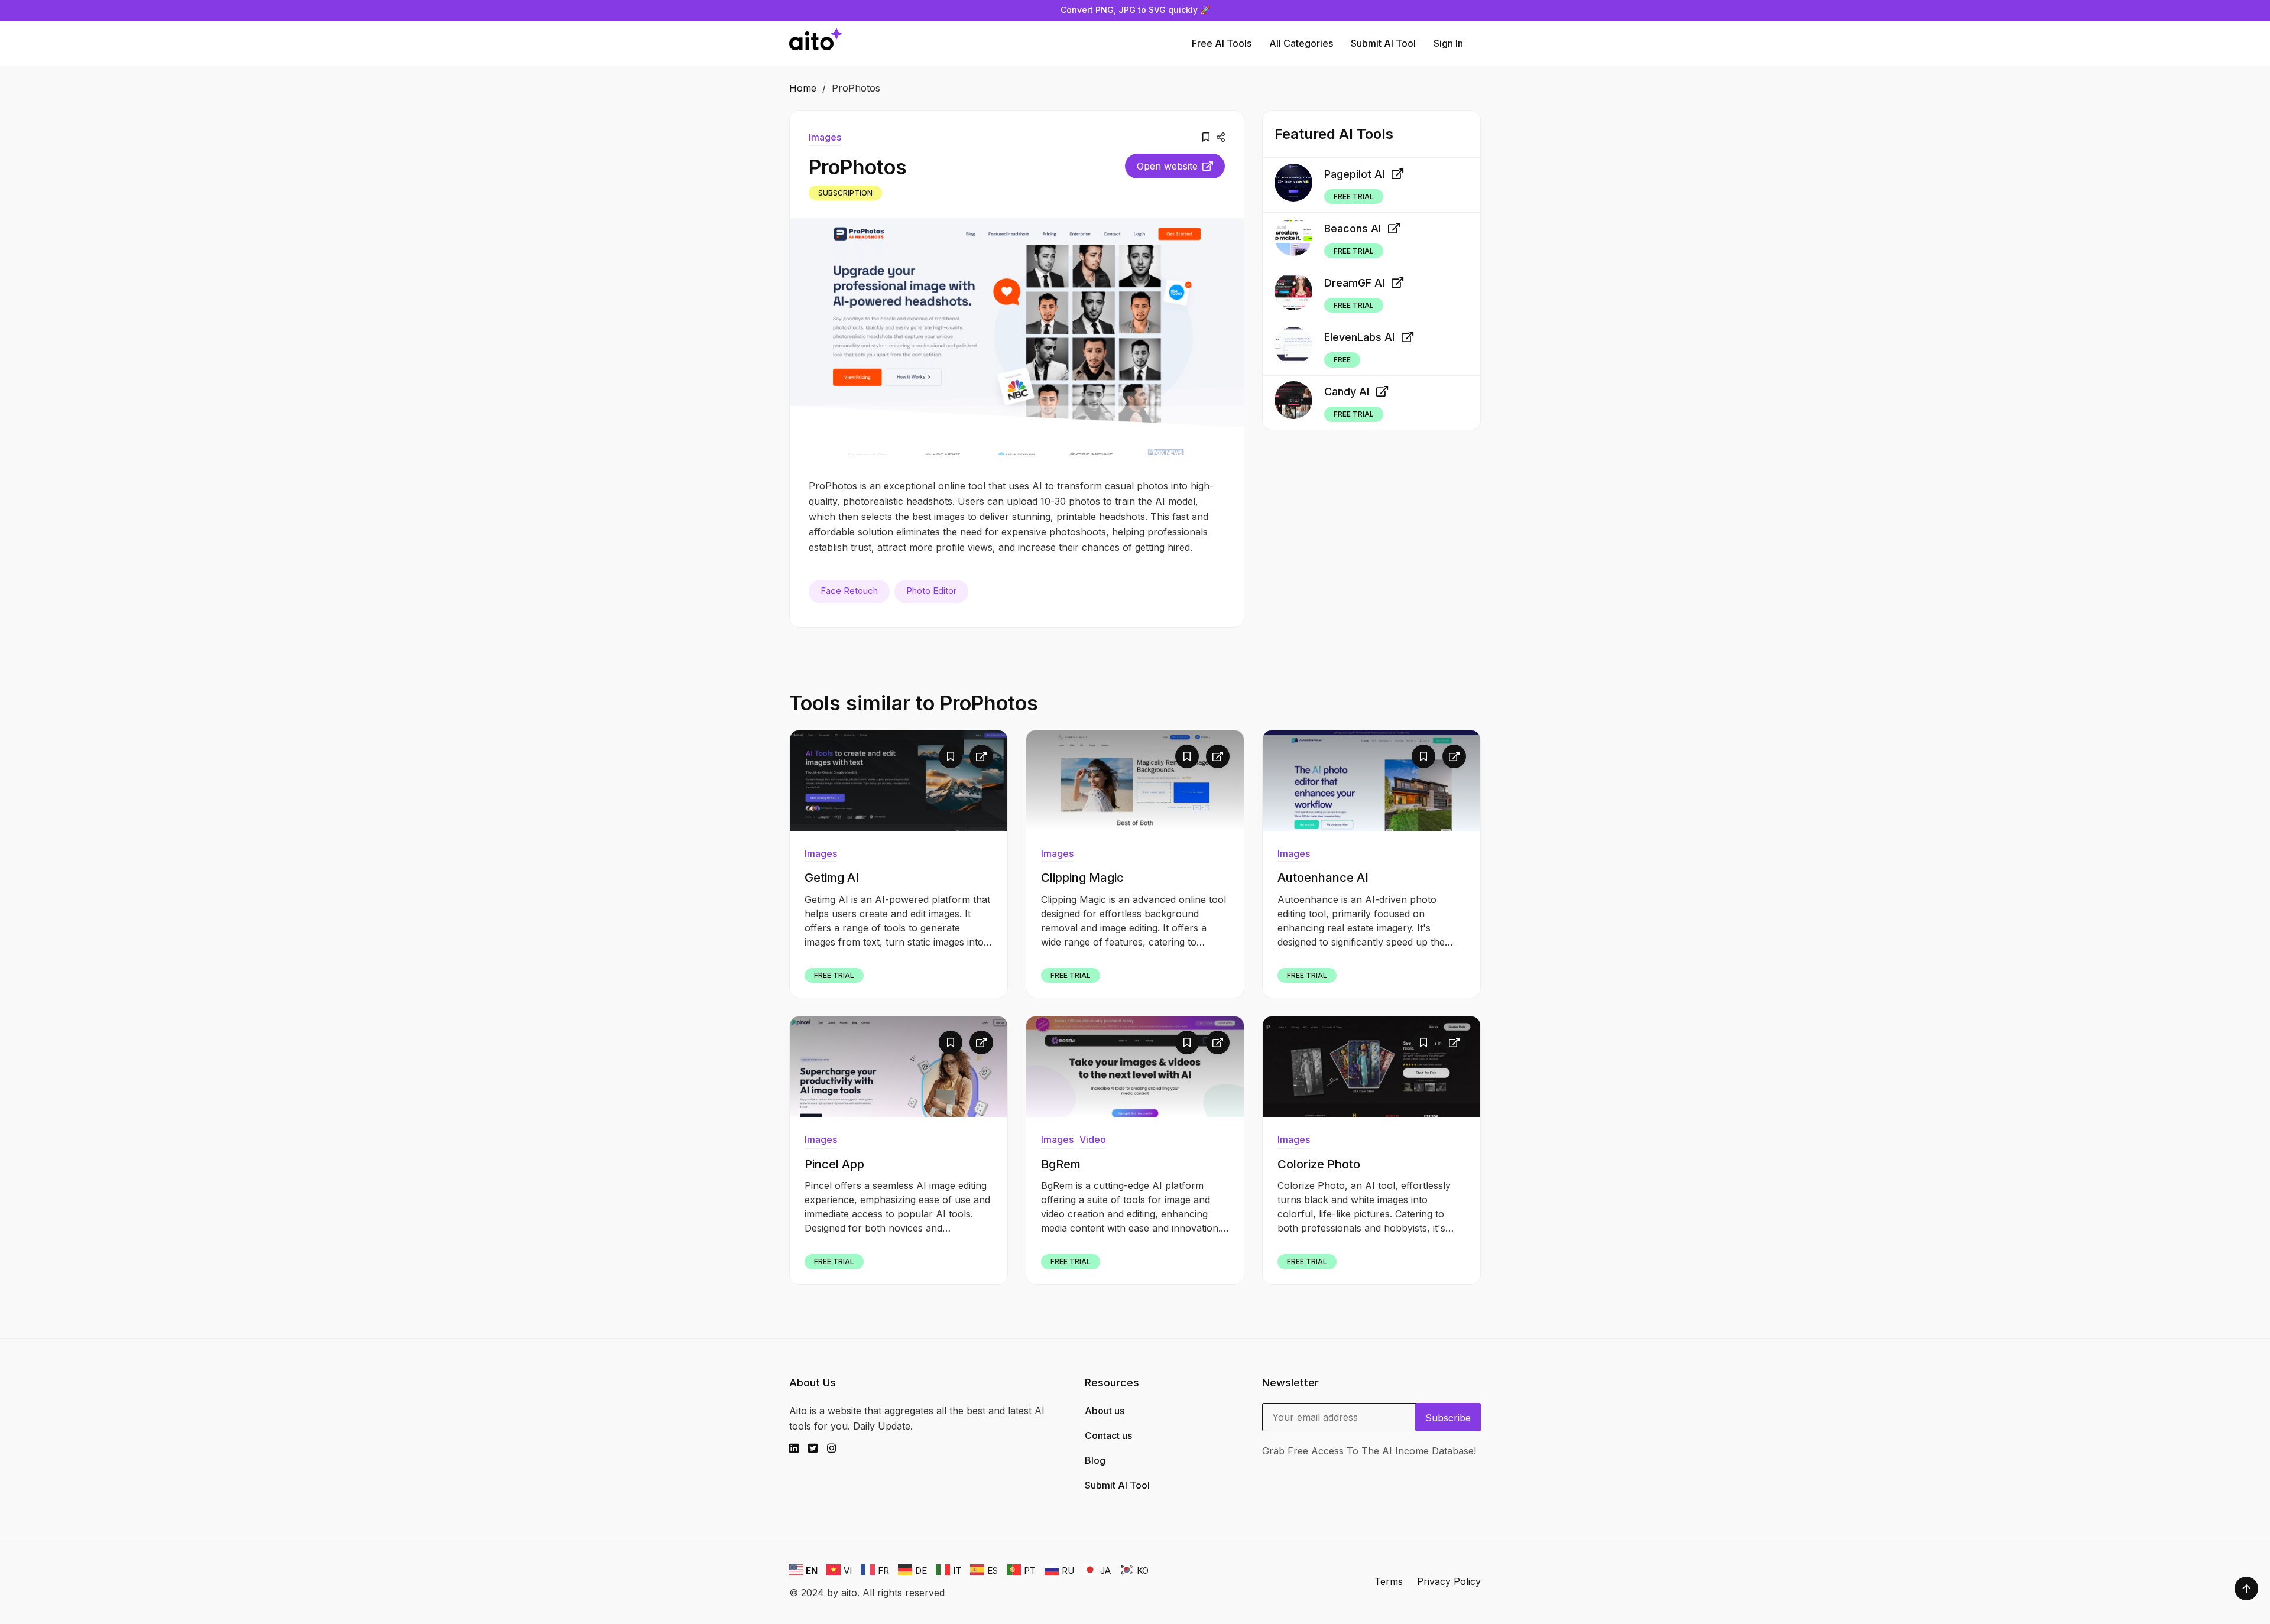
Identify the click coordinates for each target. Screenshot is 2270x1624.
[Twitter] (818, 1448)
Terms (1389, 1581)
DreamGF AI (1354, 283)
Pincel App (834, 1164)
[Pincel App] (899, 1067)
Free (1342, 360)
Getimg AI (832, 878)
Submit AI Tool (1383, 43)
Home (803, 88)
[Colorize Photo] (1371, 1067)
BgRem (1061, 1164)
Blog (1095, 1460)
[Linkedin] (799, 1448)
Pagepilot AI (1354, 173)
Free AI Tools (1222, 43)
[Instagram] (836, 1448)
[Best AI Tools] (816, 43)
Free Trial (1354, 196)
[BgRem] (1135, 1067)
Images (825, 137)
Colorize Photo (1319, 1164)
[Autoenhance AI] (1371, 781)
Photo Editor (931, 591)
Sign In (1448, 43)
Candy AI (1347, 392)
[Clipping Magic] (1135, 781)
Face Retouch (849, 591)
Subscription (845, 193)
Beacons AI (1353, 228)
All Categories (1301, 43)
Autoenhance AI (1323, 878)
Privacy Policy (1449, 1581)
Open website (1167, 166)
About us (1105, 1411)
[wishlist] (1206, 137)
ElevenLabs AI (1359, 337)
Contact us (1108, 1435)
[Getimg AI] (899, 781)
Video (1093, 1139)
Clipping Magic (1082, 878)
